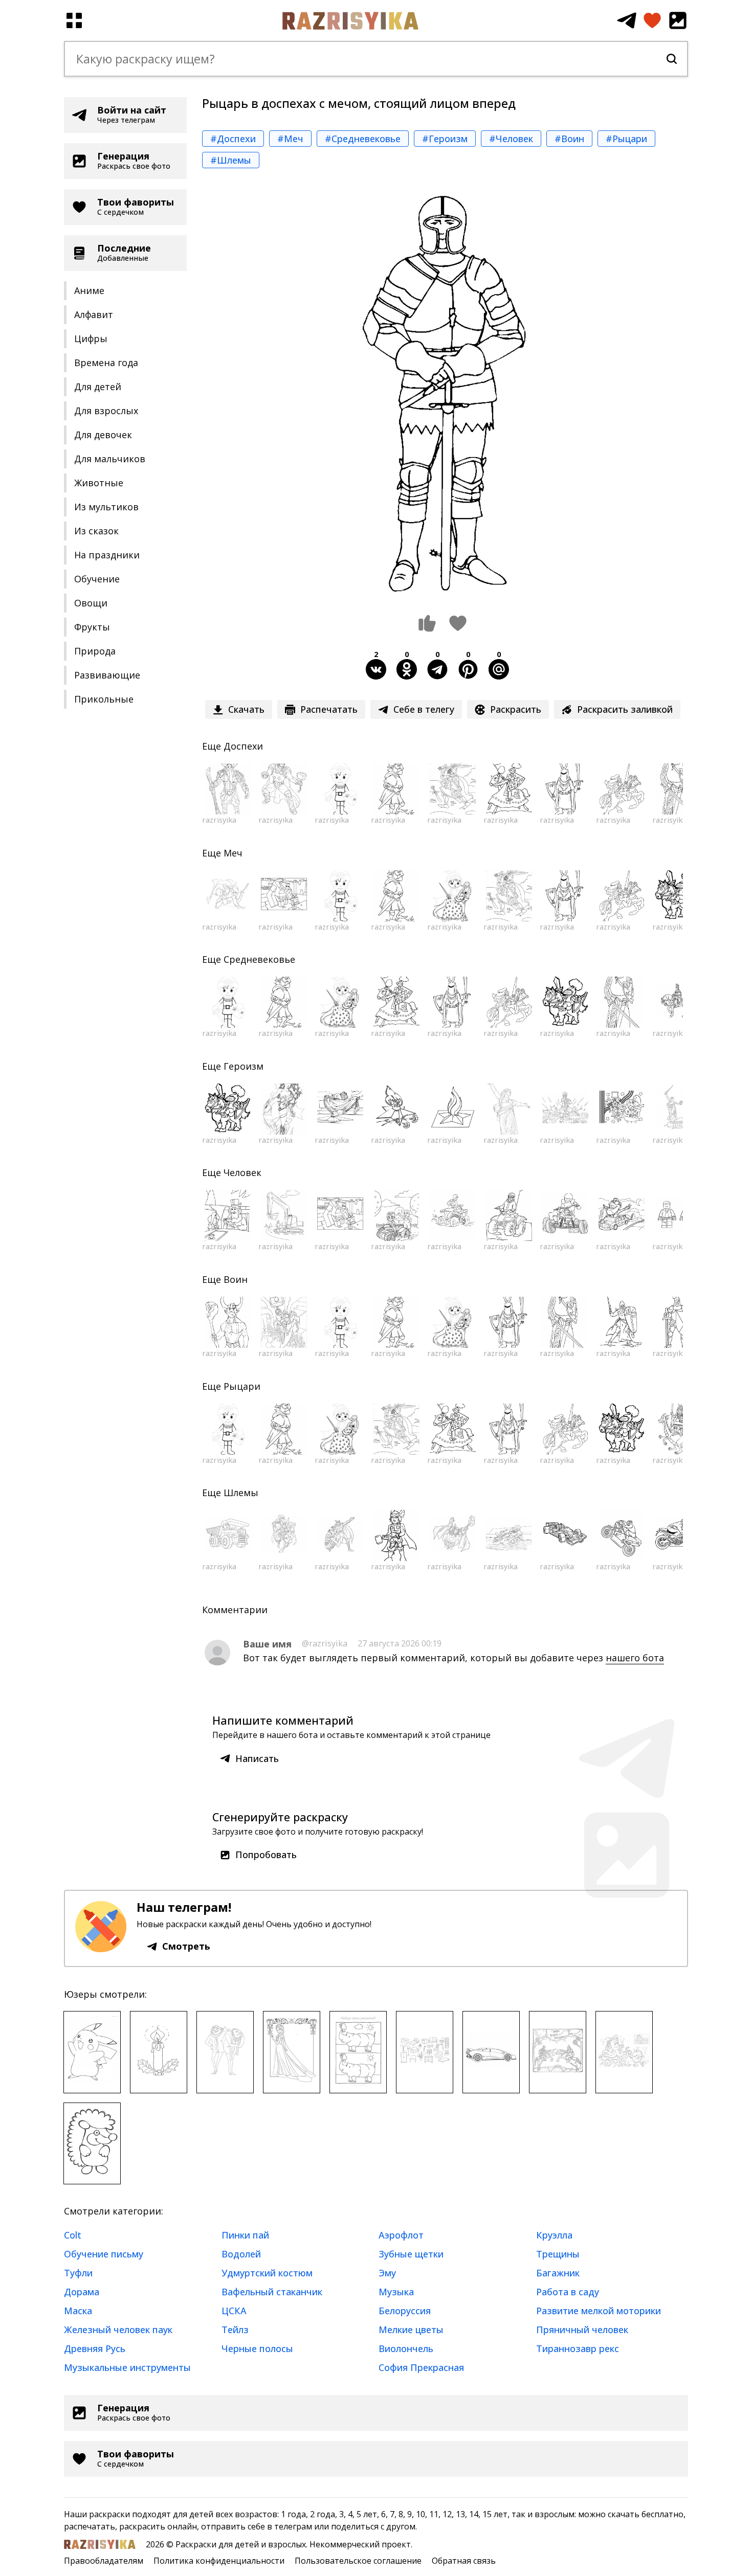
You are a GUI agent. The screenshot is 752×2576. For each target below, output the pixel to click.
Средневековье (259, 959)
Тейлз (235, 2330)
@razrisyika (325, 1643)
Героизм (244, 1066)
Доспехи (243, 746)
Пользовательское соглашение (358, 2561)
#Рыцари (626, 139)
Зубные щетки (411, 2254)
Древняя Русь (95, 2348)
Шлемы (241, 1493)
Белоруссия (405, 2311)
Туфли (78, 2273)
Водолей (241, 2254)
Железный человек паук (118, 2330)
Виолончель (406, 2348)
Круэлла (554, 2235)
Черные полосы (257, 2348)
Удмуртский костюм (267, 2273)
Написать (257, 1758)
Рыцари (242, 1386)
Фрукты (92, 627)
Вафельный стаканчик (272, 2292)
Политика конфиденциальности (219, 2561)
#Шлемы (231, 160)
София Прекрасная (421, 2367)
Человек (242, 1172)
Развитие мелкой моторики (599, 2311)
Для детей (98, 387)
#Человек (511, 139)
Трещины (558, 2254)
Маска (78, 2311)
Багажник (558, 2273)
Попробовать (266, 1855)
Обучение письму (104, 2254)
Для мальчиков (110, 459)
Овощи (91, 603)
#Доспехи (233, 139)
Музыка (396, 2292)
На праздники (107, 555)
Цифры (91, 338)
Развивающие (107, 675)
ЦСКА (234, 2311)
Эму (387, 2273)
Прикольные (104, 699)
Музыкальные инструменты (127, 2367)
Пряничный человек (582, 2330)
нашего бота (635, 1658)
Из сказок (96, 531)
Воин (236, 1279)
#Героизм (445, 139)
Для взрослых (106, 411)
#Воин (569, 139)
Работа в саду (568, 2292)
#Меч (290, 139)
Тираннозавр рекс (578, 2348)
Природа (95, 651)
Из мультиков (106, 507)
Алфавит (94, 314)
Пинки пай (245, 2235)
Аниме (89, 290)
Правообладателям (104, 2561)
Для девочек (103, 435)
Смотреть (186, 1946)
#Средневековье (363, 139)
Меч (233, 853)
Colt (73, 2235)
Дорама (82, 2292)
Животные (99, 483)
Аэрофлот (401, 2235)
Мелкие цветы (411, 2330)
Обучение (97, 579)
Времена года (106, 363)
